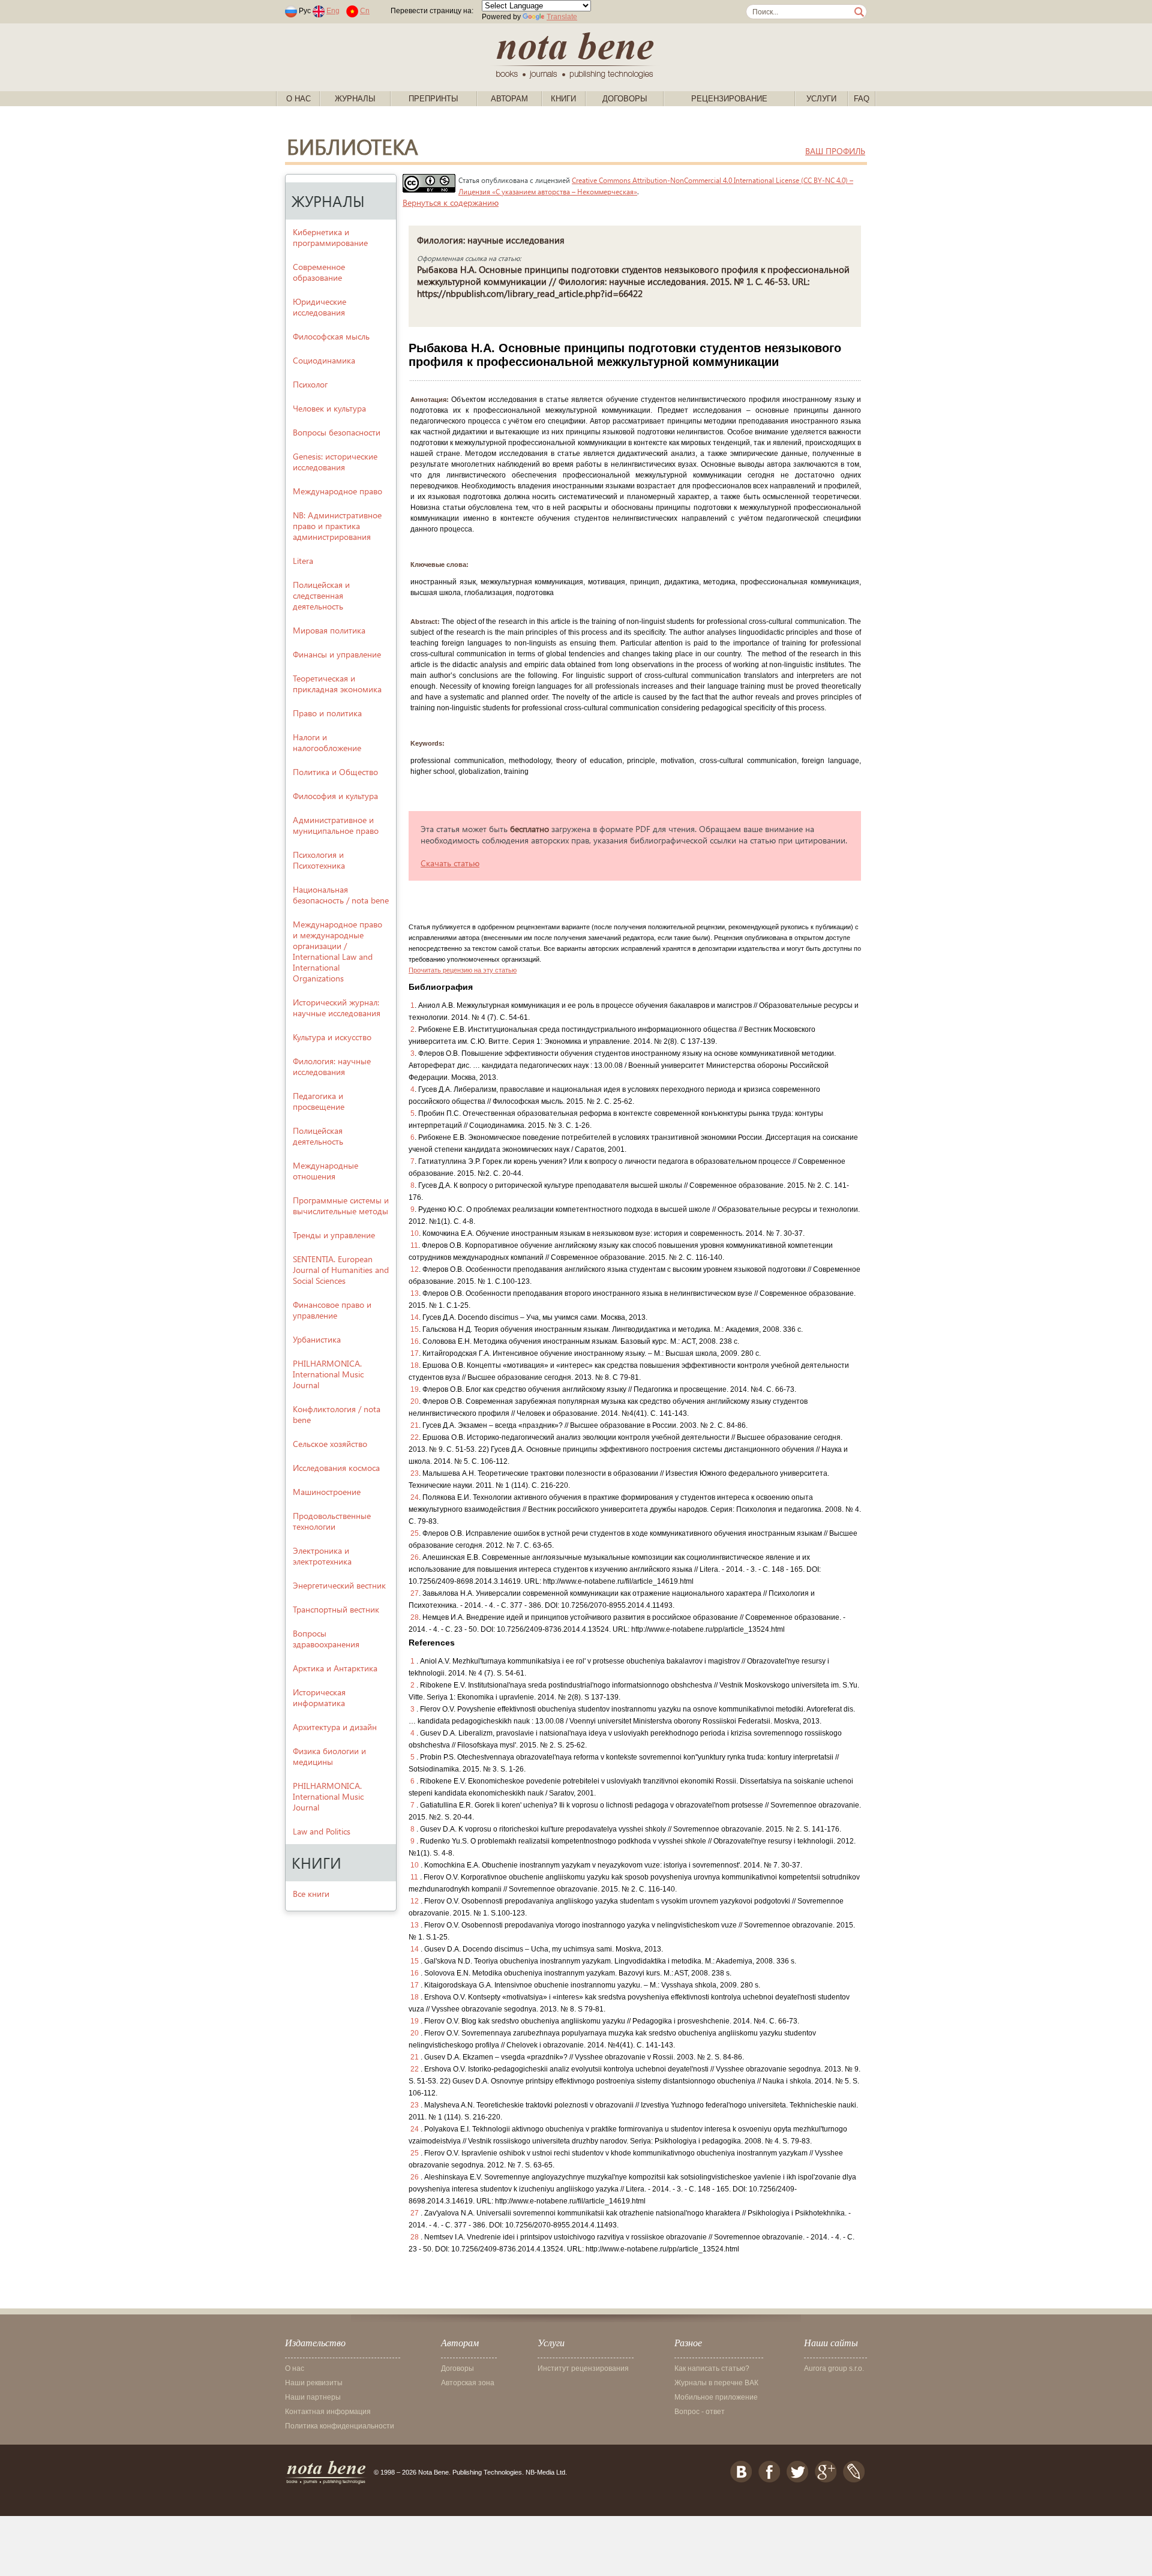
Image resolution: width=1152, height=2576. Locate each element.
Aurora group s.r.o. (834, 2368)
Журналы (355, 99)
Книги (563, 99)
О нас (298, 99)
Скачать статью (450, 863)
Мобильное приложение (716, 2397)
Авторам (509, 99)
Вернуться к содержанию (451, 202)
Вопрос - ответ (700, 2412)
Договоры (625, 99)
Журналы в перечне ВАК (716, 2383)
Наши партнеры (313, 2397)
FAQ (862, 99)
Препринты (433, 99)
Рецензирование (729, 99)
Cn (365, 11)
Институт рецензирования (583, 2368)
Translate (562, 17)
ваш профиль (835, 151)
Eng (333, 11)
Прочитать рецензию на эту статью (463, 970)
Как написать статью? (712, 2368)
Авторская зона (468, 2383)
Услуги (821, 99)
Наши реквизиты (314, 2383)
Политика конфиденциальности (340, 2426)
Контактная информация (328, 2412)
